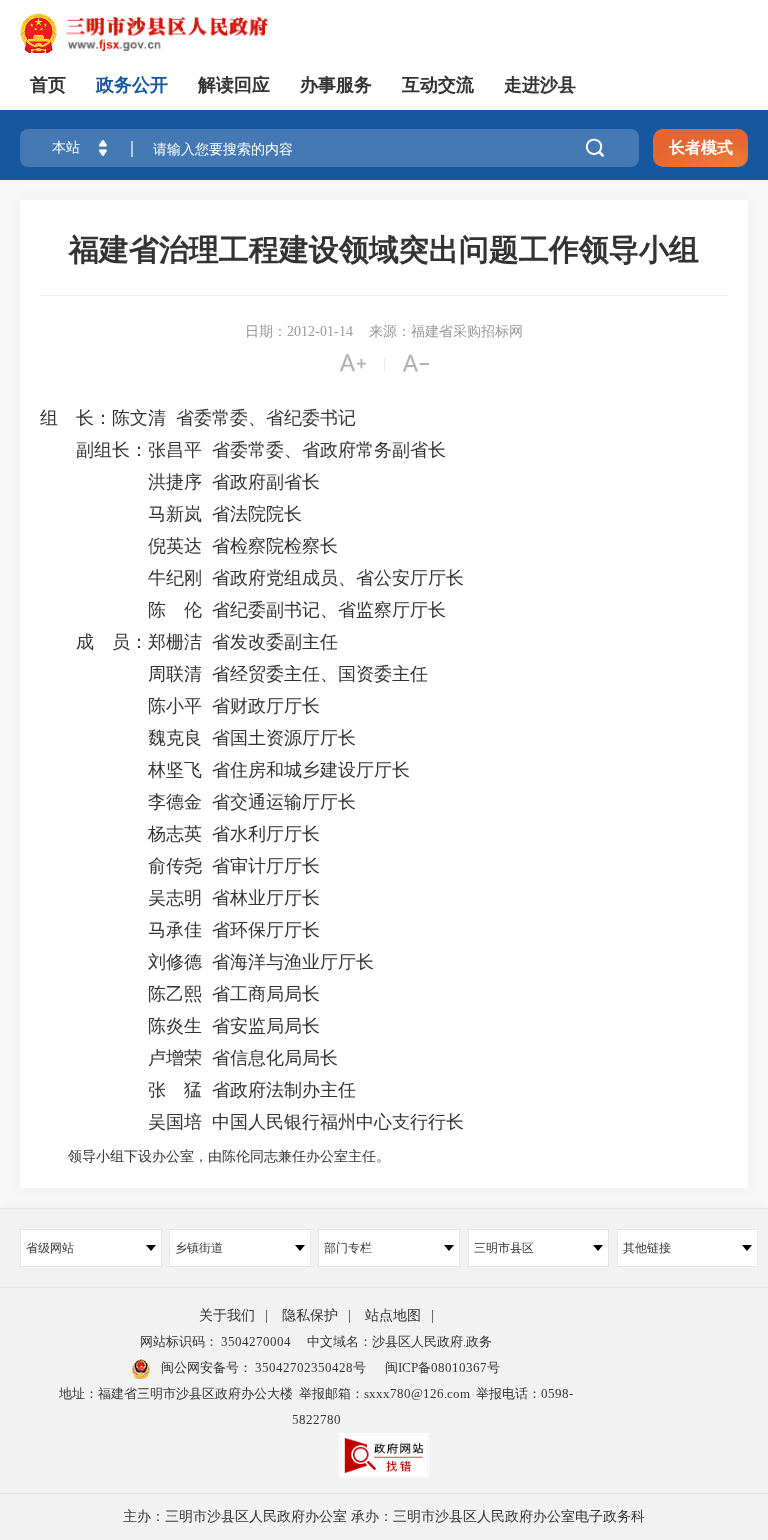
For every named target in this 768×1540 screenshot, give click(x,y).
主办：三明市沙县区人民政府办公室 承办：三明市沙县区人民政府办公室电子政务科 (384, 1516)
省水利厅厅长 (266, 834)
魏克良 (121, 738)
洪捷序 (121, 482)
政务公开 (132, 85)
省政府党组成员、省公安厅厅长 (338, 578)
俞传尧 (121, 866)
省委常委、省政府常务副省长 (329, 450)
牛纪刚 (121, 578)
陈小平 (121, 706)
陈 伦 (121, 610)
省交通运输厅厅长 (284, 802)
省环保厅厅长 (266, 930)
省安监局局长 (266, 1026)
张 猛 (121, 1090)
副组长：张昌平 (121, 450)
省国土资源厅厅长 (284, 738)
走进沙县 (540, 85)
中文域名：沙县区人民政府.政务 (399, 1341)
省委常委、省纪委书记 (266, 418)
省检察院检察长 (275, 546)
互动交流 (438, 85)
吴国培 (121, 1122)
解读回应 (234, 85)
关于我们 (227, 1315)
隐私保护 (310, 1315)
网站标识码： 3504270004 (215, 1341)
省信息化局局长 (275, 1058)
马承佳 (121, 930)
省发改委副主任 (275, 642)
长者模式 (701, 147)
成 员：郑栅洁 (121, 642)
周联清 (121, 674)
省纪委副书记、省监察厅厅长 (329, 610)
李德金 (121, 802)
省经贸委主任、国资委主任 (320, 674)
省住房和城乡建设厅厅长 (311, 770)
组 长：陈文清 (103, 418)
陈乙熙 (121, 994)
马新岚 (121, 514)
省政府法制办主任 (284, 1090)
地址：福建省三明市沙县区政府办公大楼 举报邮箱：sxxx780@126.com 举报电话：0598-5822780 (316, 1406)
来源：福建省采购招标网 (446, 331)
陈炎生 (121, 1026)
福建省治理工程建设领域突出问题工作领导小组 (384, 249)
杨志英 (121, 834)
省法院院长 (257, 514)
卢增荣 (121, 1058)
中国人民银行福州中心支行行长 (338, 1122)
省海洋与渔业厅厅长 (293, 962)
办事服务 (336, 85)
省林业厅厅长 (266, 898)
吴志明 (121, 898)
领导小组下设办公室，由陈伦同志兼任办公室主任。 (215, 1156)
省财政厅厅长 (266, 706)
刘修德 (121, 962)
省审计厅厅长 (266, 866)
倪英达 (121, 546)
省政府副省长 (266, 482)
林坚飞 (121, 770)
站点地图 (393, 1315)
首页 (48, 85)
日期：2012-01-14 (299, 331)
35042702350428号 (309, 1367)
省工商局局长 (266, 994)
